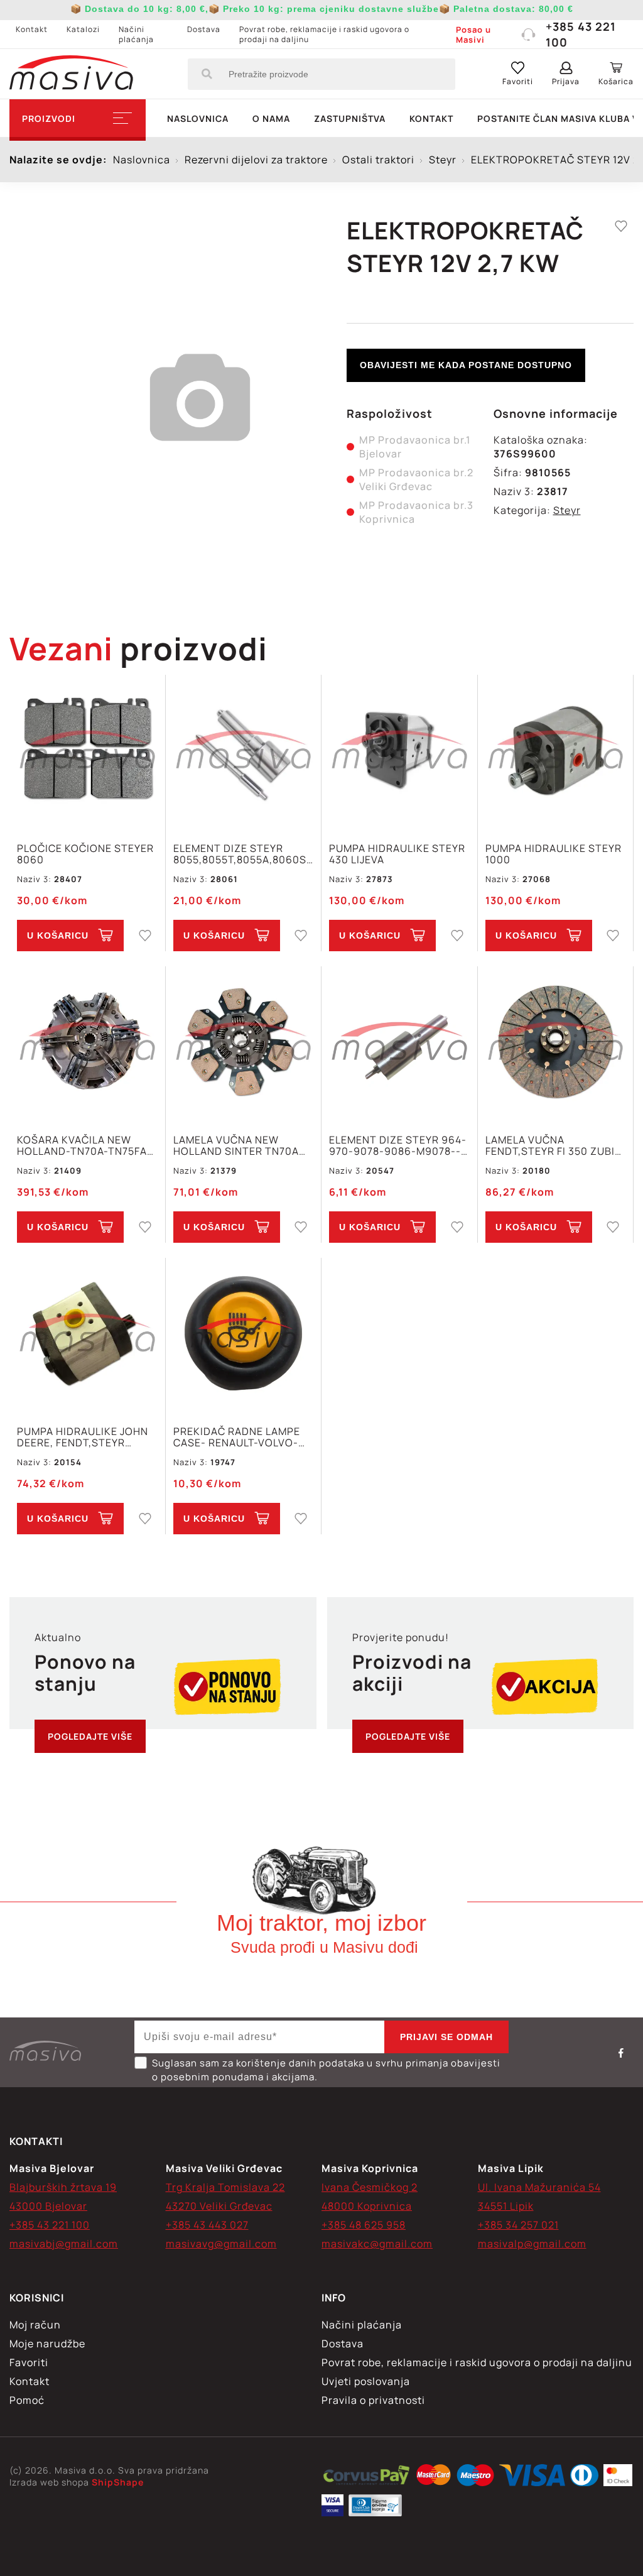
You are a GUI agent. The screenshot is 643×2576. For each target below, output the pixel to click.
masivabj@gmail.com (64, 2244)
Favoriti (29, 2362)
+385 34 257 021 (518, 2225)
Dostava (204, 29)
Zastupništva (350, 118)
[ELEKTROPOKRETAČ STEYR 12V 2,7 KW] (366, 2477)
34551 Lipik (506, 2206)
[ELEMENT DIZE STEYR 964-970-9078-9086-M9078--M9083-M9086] (399, 1043)
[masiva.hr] (71, 74)
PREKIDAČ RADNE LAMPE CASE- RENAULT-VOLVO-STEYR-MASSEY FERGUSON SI (243, 1437)
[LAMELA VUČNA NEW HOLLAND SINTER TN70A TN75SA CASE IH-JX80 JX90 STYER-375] (244, 1043)
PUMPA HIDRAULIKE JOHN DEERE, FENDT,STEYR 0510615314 (83, 1437)
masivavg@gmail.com (221, 2244)
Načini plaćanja (136, 34)
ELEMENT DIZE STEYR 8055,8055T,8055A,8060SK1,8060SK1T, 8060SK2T (244, 854)
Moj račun (35, 2325)
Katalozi (83, 29)
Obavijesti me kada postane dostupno (466, 365)
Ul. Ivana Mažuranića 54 (539, 2187)
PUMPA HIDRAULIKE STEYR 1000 (554, 854)
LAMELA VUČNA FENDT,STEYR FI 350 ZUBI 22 (550, 1145)
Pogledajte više (90, 1736)
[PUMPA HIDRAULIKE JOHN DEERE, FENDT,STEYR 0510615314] (87, 1335)
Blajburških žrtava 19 (63, 2187)
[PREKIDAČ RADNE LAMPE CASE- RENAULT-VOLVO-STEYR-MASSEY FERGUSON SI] (244, 1335)
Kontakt (32, 29)
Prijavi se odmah (446, 2037)
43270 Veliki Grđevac (219, 2206)
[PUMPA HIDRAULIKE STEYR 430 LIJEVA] (399, 752)
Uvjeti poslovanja (366, 2381)
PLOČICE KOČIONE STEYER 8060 (85, 854)
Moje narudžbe (47, 2344)
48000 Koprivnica (367, 2206)
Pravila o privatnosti (373, 2400)
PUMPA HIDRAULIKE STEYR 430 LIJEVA (397, 854)
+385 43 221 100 (581, 34)
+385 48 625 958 (364, 2225)
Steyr (567, 510)
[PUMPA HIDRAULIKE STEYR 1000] (556, 752)
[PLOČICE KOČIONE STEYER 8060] (87, 752)
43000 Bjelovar (48, 2206)
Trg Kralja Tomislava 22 (225, 2187)
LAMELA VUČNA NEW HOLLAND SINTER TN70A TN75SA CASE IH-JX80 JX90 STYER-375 (236, 1145)
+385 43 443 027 (207, 2225)
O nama (271, 118)
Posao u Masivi (473, 35)
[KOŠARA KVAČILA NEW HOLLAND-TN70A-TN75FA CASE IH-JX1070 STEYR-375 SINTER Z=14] (87, 1043)
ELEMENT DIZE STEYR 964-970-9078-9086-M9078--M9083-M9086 (398, 1145)
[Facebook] (621, 2053)
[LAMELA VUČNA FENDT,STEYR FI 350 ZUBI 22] (556, 1043)
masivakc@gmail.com (377, 2244)
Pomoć (27, 2400)
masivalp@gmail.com (532, 2244)
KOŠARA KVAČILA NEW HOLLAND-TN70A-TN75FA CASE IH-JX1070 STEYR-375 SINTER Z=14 (87, 1145)
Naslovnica (198, 118)
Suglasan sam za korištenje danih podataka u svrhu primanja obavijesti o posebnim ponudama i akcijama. (326, 2070)
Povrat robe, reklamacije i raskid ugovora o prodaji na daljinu (324, 34)
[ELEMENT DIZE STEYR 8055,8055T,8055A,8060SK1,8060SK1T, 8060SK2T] (244, 752)
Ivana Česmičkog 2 (370, 2187)
